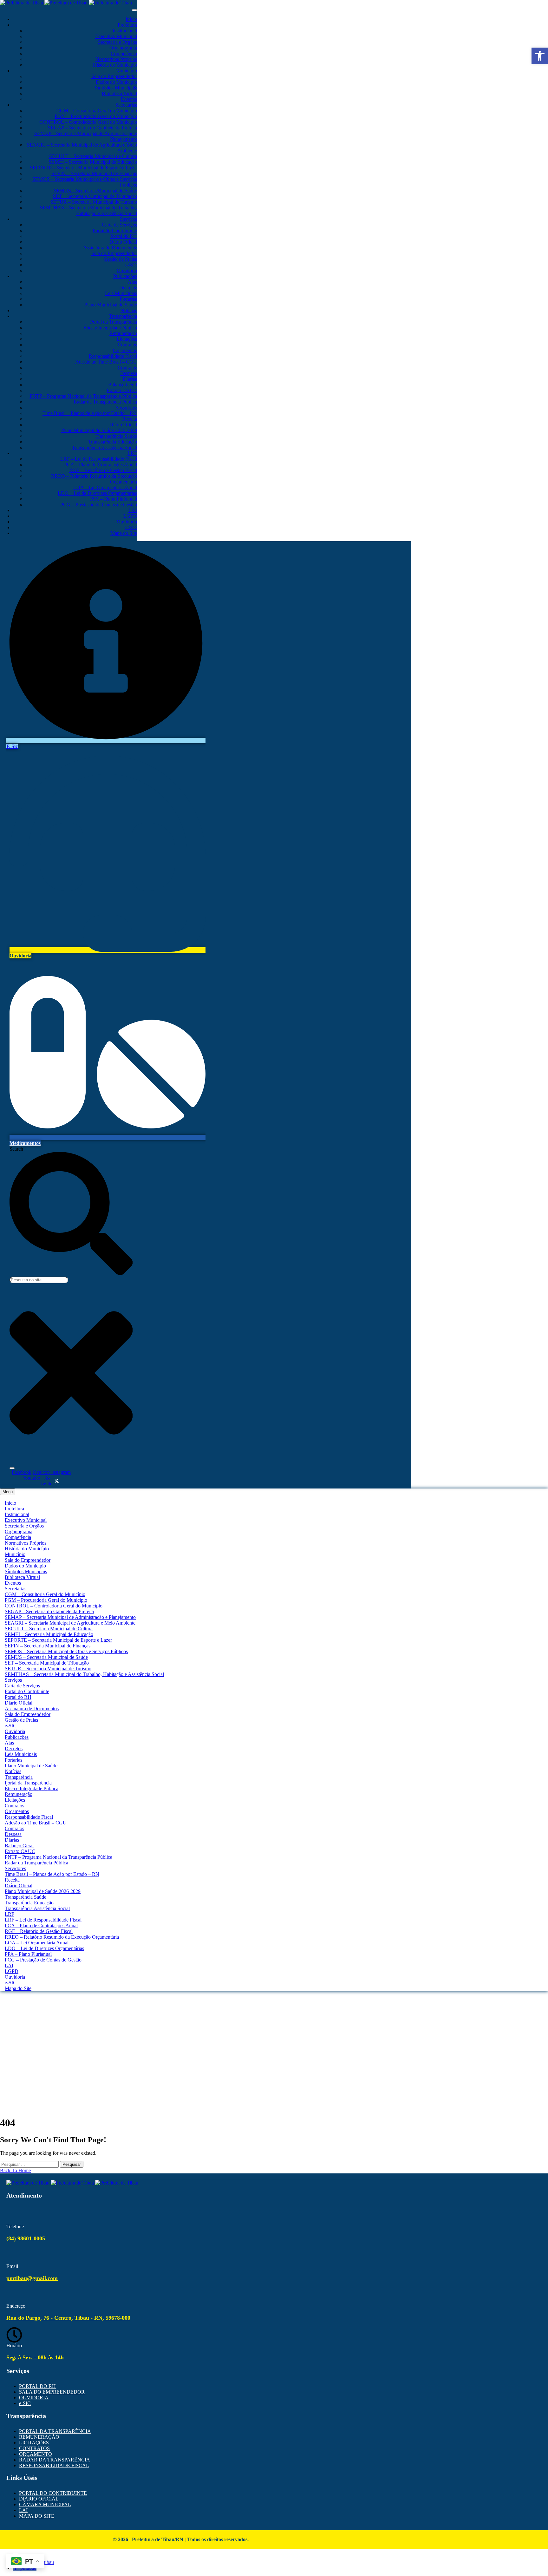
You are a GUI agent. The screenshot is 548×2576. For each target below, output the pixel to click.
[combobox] (39, 1280)
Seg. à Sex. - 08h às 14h (35, 2357)
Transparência (123, 316)
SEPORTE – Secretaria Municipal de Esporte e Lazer (83, 168)
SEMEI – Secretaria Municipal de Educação (93, 162)
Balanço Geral (123, 385)
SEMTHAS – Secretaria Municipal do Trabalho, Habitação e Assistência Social (88, 210)
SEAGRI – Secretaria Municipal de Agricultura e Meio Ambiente (70, 1623)
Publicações (125, 276)
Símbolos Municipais (116, 88)
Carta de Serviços (119, 225)
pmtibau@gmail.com (32, 2278)
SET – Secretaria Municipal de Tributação (95, 196)
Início (131, 19)
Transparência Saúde (116, 436)
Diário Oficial (123, 242)
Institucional (125, 31)
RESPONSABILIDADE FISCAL (54, 2465)
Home (274, 2021)
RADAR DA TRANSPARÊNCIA (55, 2460)
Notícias (129, 310)
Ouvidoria (127, 270)
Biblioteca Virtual (119, 93)
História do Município (115, 65)
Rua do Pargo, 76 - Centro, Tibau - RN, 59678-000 (68, 2318)
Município (127, 71)
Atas (132, 282)
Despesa (129, 373)
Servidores (126, 407)
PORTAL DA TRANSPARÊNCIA (55, 2431)
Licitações (127, 339)
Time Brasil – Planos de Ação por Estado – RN (90, 413)
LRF (132, 453)
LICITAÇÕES (34, 2443)
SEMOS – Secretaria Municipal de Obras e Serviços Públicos (66, 1651)
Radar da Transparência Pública (105, 402)
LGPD (130, 516)
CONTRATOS (34, 2448)
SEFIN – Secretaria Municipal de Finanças (94, 173)
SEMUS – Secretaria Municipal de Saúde (95, 191)
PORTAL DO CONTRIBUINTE (53, 2493)
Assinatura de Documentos (110, 248)
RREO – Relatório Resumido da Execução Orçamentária (62, 1937)
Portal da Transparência (114, 322)
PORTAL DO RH (37, 2386)
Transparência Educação (113, 442)
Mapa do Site (124, 533)
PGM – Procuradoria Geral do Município (96, 116)
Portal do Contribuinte (115, 230)
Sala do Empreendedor (114, 76)
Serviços (128, 219)
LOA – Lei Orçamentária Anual (105, 487)
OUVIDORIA (34, 2398)
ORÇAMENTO (36, 2454)
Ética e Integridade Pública (110, 328)
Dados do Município (116, 82)
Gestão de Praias (120, 259)
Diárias (130, 379)
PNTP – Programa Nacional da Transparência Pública (83, 396)
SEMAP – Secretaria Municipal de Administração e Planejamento (70, 1617)
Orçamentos (125, 350)
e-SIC (131, 265)
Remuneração (123, 333)
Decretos (128, 288)
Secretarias (126, 105)
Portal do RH (124, 236)
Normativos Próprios (116, 59)
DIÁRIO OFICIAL (39, 2499)
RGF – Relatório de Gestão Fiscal (103, 470)
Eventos (129, 99)
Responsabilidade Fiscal (113, 356)
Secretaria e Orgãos (117, 42)
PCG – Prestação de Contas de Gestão (99, 505)
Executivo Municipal (116, 36)
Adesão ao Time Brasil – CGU (106, 362)
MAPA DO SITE (37, 2516)
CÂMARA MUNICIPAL (45, 2504)
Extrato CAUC (122, 390)
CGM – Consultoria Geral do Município (97, 111)
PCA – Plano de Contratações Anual (101, 465)
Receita (130, 419)
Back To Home (15, 2170)
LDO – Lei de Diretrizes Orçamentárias (97, 493)
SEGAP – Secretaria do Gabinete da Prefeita (92, 128)
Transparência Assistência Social (104, 447)
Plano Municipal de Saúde (111, 305)
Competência (124, 53)
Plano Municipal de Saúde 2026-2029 (99, 430)
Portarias (128, 299)
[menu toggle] (134, 10)
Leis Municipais (121, 293)
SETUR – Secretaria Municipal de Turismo (94, 202)
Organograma (123, 48)
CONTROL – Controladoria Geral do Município (88, 122)
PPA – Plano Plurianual (114, 499)
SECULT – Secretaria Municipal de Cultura (93, 156)
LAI (133, 510)
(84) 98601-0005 (26, 2238)
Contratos (127, 345)
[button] (540, 56)
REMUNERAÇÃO (39, 2437)
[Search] (12, 1468)
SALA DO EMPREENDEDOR (52, 2392)
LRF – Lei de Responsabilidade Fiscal (99, 459)
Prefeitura (127, 25)
